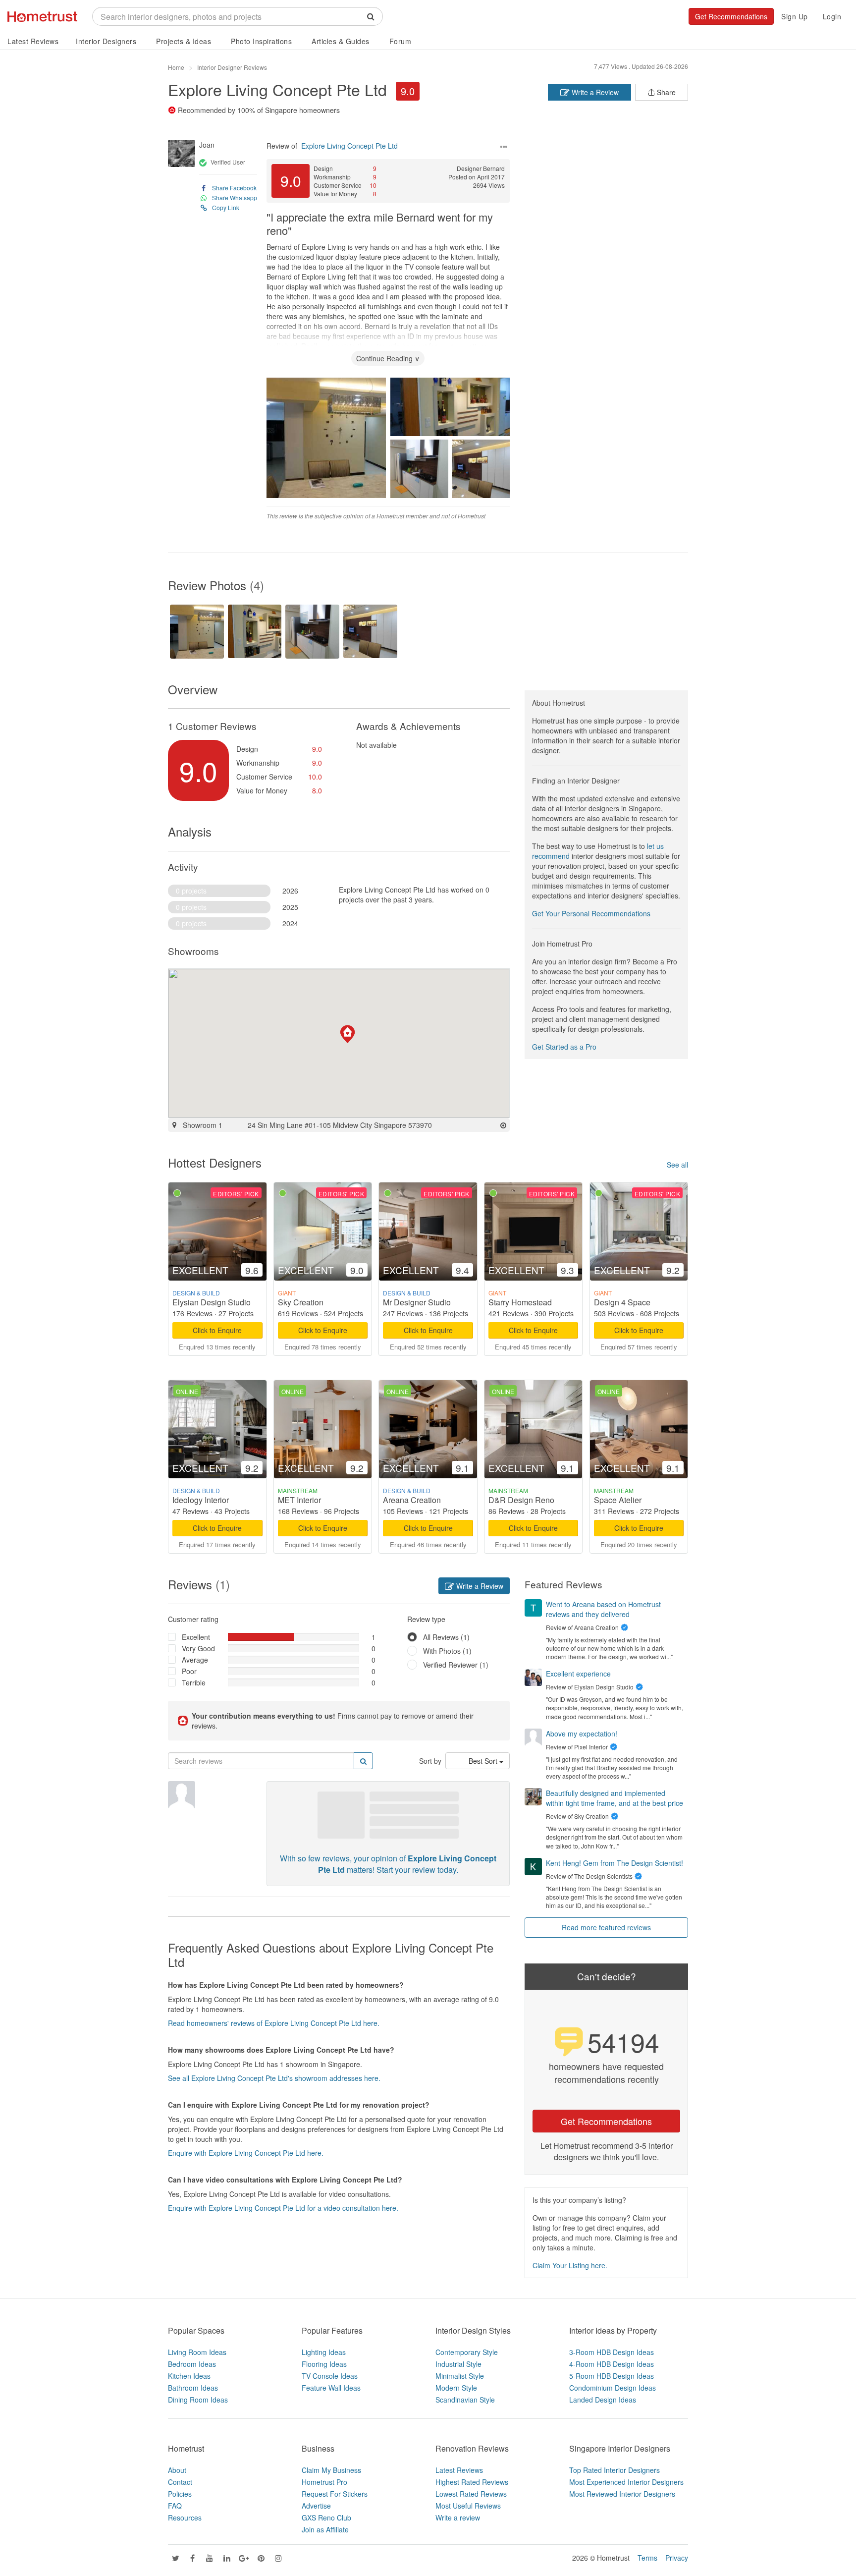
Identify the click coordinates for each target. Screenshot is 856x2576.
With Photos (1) (447, 1651)
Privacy (677, 2558)
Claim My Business (331, 2470)
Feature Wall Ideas (331, 2388)
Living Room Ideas (197, 2352)
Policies (180, 2494)
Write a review (458, 2518)
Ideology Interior (201, 1500)
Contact (180, 2482)
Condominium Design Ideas (613, 2388)
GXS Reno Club (326, 2518)
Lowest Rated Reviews (471, 2494)
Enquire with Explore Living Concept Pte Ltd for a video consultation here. (283, 2208)
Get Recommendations (731, 16)
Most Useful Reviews (468, 2506)
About (177, 2470)
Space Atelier (618, 1500)
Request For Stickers (335, 2494)
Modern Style (456, 2388)
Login (832, 16)
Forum (401, 41)
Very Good (198, 1648)
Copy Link (226, 207)
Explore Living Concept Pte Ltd (277, 89)
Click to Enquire (217, 1330)
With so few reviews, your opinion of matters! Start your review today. (388, 1864)
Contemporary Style (467, 2352)
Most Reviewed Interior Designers (622, 2494)
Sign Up (795, 16)
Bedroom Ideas (192, 2364)
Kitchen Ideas (189, 2376)
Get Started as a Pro (564, 1047)
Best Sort (484, 1761)
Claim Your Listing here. (570, 2265)
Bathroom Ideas (193, 2388)
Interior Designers (106, 41)
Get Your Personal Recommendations (591, 913)
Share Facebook (234, 188)
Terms (647, 2558)
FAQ (175, 2506)
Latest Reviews (33, 41)
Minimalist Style (460, 2376)
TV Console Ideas (330, 2376)
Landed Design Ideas (603, 2400)
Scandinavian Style (465, 2400)
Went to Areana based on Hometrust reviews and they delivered (603, 1609)
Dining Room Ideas (198, 2400)
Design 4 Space (622, 1302)
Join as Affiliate (325, 2529)
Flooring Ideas (324, 2364)
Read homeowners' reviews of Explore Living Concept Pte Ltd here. (274, 2023)
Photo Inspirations (261, 41)
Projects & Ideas (184, 41)
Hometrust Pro (324, 2482)
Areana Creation (412, 1500)
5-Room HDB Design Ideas (612, 2376)
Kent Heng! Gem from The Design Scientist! (615, 1863)
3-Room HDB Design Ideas (612, 2352)
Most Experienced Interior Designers (626, 2482)
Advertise (316, 2506)
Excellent (196, 1637)
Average (195, 1660)
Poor (189, 1671)
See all (677, 1165)
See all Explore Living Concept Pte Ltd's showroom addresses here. (274, 2078)
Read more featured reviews (606, 1927)
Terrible (194, 1682)
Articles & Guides (341, 41)
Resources (185, 2518)
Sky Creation (301, 1302)
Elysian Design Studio (212, 1302)
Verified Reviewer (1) (456, 1665)
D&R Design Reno (521, 1500)
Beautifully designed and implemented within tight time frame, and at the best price (615, 1798)
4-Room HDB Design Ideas (612, 2364)
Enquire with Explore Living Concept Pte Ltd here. (246, 2153)
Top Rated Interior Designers (615, 2470)
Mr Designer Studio (417, 1302)
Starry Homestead (520, 1302)
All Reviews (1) (446, 1637)
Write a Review (594, 92)
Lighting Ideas (324, 2352)
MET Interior (299, 1500)
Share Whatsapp (235, 197)
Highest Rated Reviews (472, 2482)
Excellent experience (578, 1674)
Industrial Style (458, 2364)
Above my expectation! (582, 1734)
